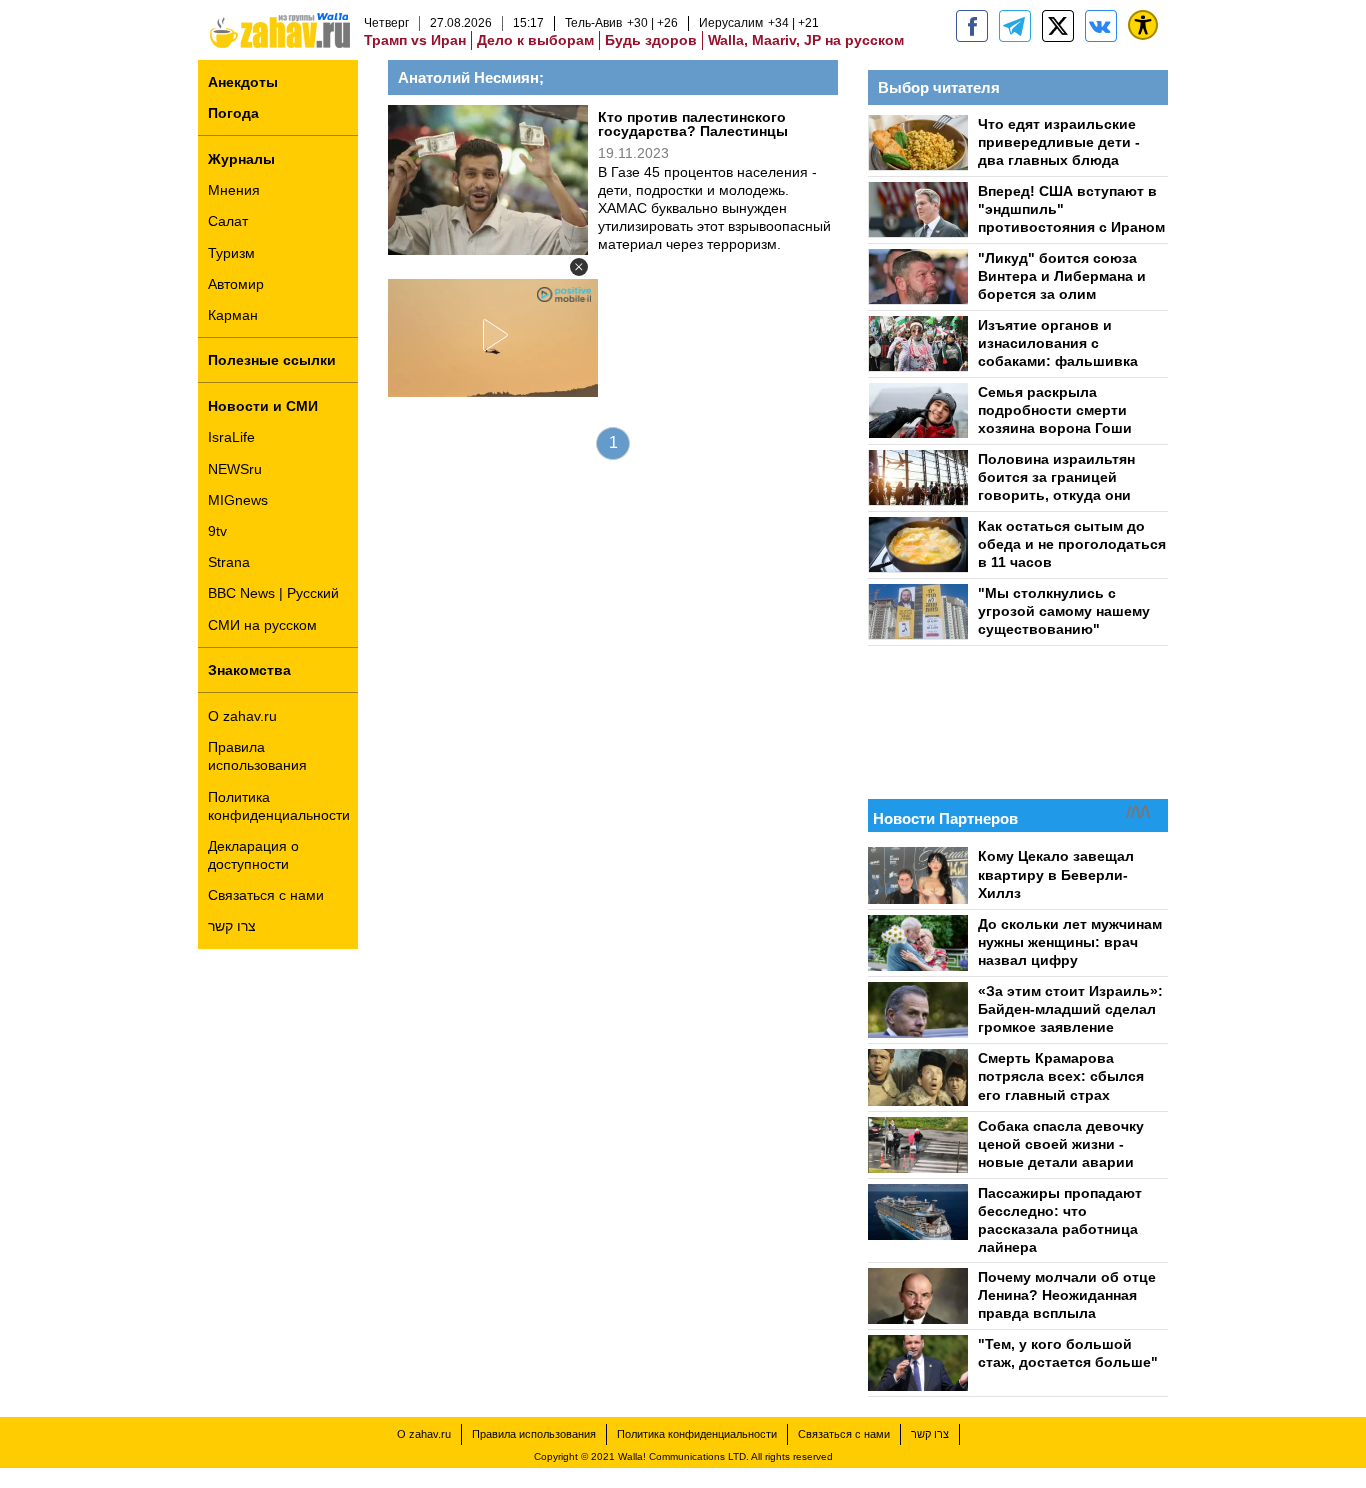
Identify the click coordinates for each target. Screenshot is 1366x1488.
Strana (229, 562)
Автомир (236, 284)
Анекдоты (243, 82)
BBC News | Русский (273, 593)
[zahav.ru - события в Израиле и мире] (1015, 26)
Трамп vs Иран (415, 40)
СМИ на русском (262, 625)
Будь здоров (651, 40)
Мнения (234, 190)
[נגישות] (1143, 25)
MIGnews (238, 500)
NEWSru (235, 469)
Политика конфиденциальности (279, 806)
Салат (228, 221)
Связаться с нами (266, 895)
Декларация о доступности (253, 855)
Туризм (231, 253)
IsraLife (231, 437)
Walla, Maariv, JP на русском (806, 40)
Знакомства (249, 670)
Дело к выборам (535, 40)
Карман (233, 315)
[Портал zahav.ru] (1101, 26)
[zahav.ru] (972, 26)
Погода (233, 113)
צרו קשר (232, 926)
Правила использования (257, 756)
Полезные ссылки (272, 360)
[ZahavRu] (1058, 26)
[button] (579, 267)
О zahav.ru (242, 716)
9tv (217, 531)
